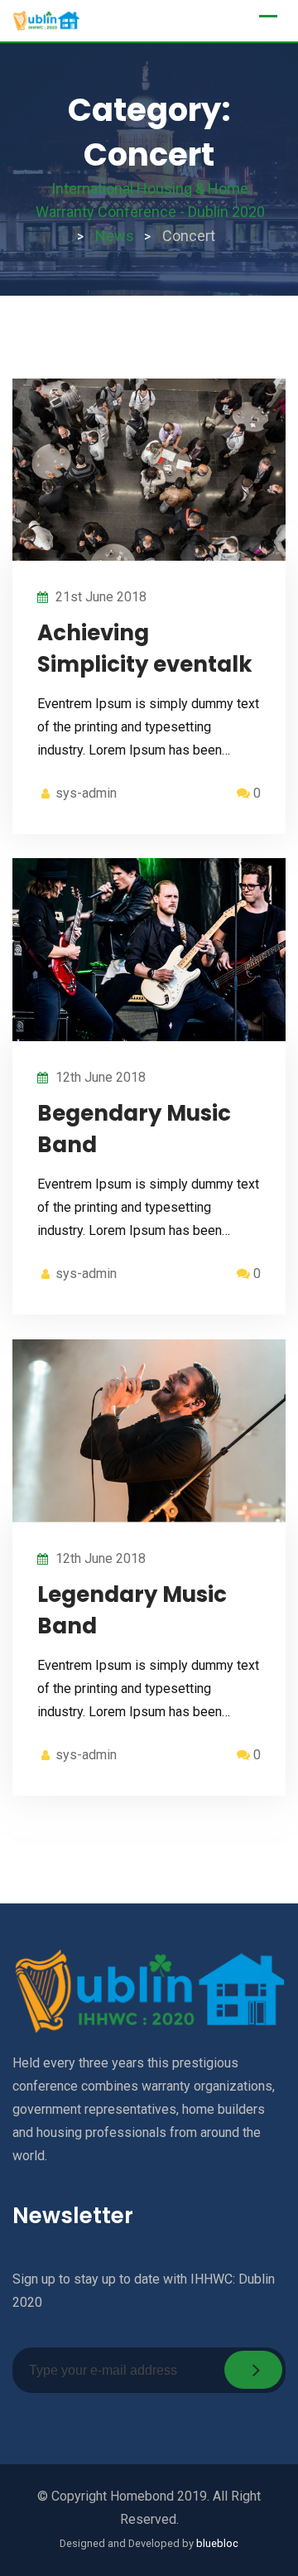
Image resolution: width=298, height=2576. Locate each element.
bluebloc (217, 2543)
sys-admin (86, 793)
